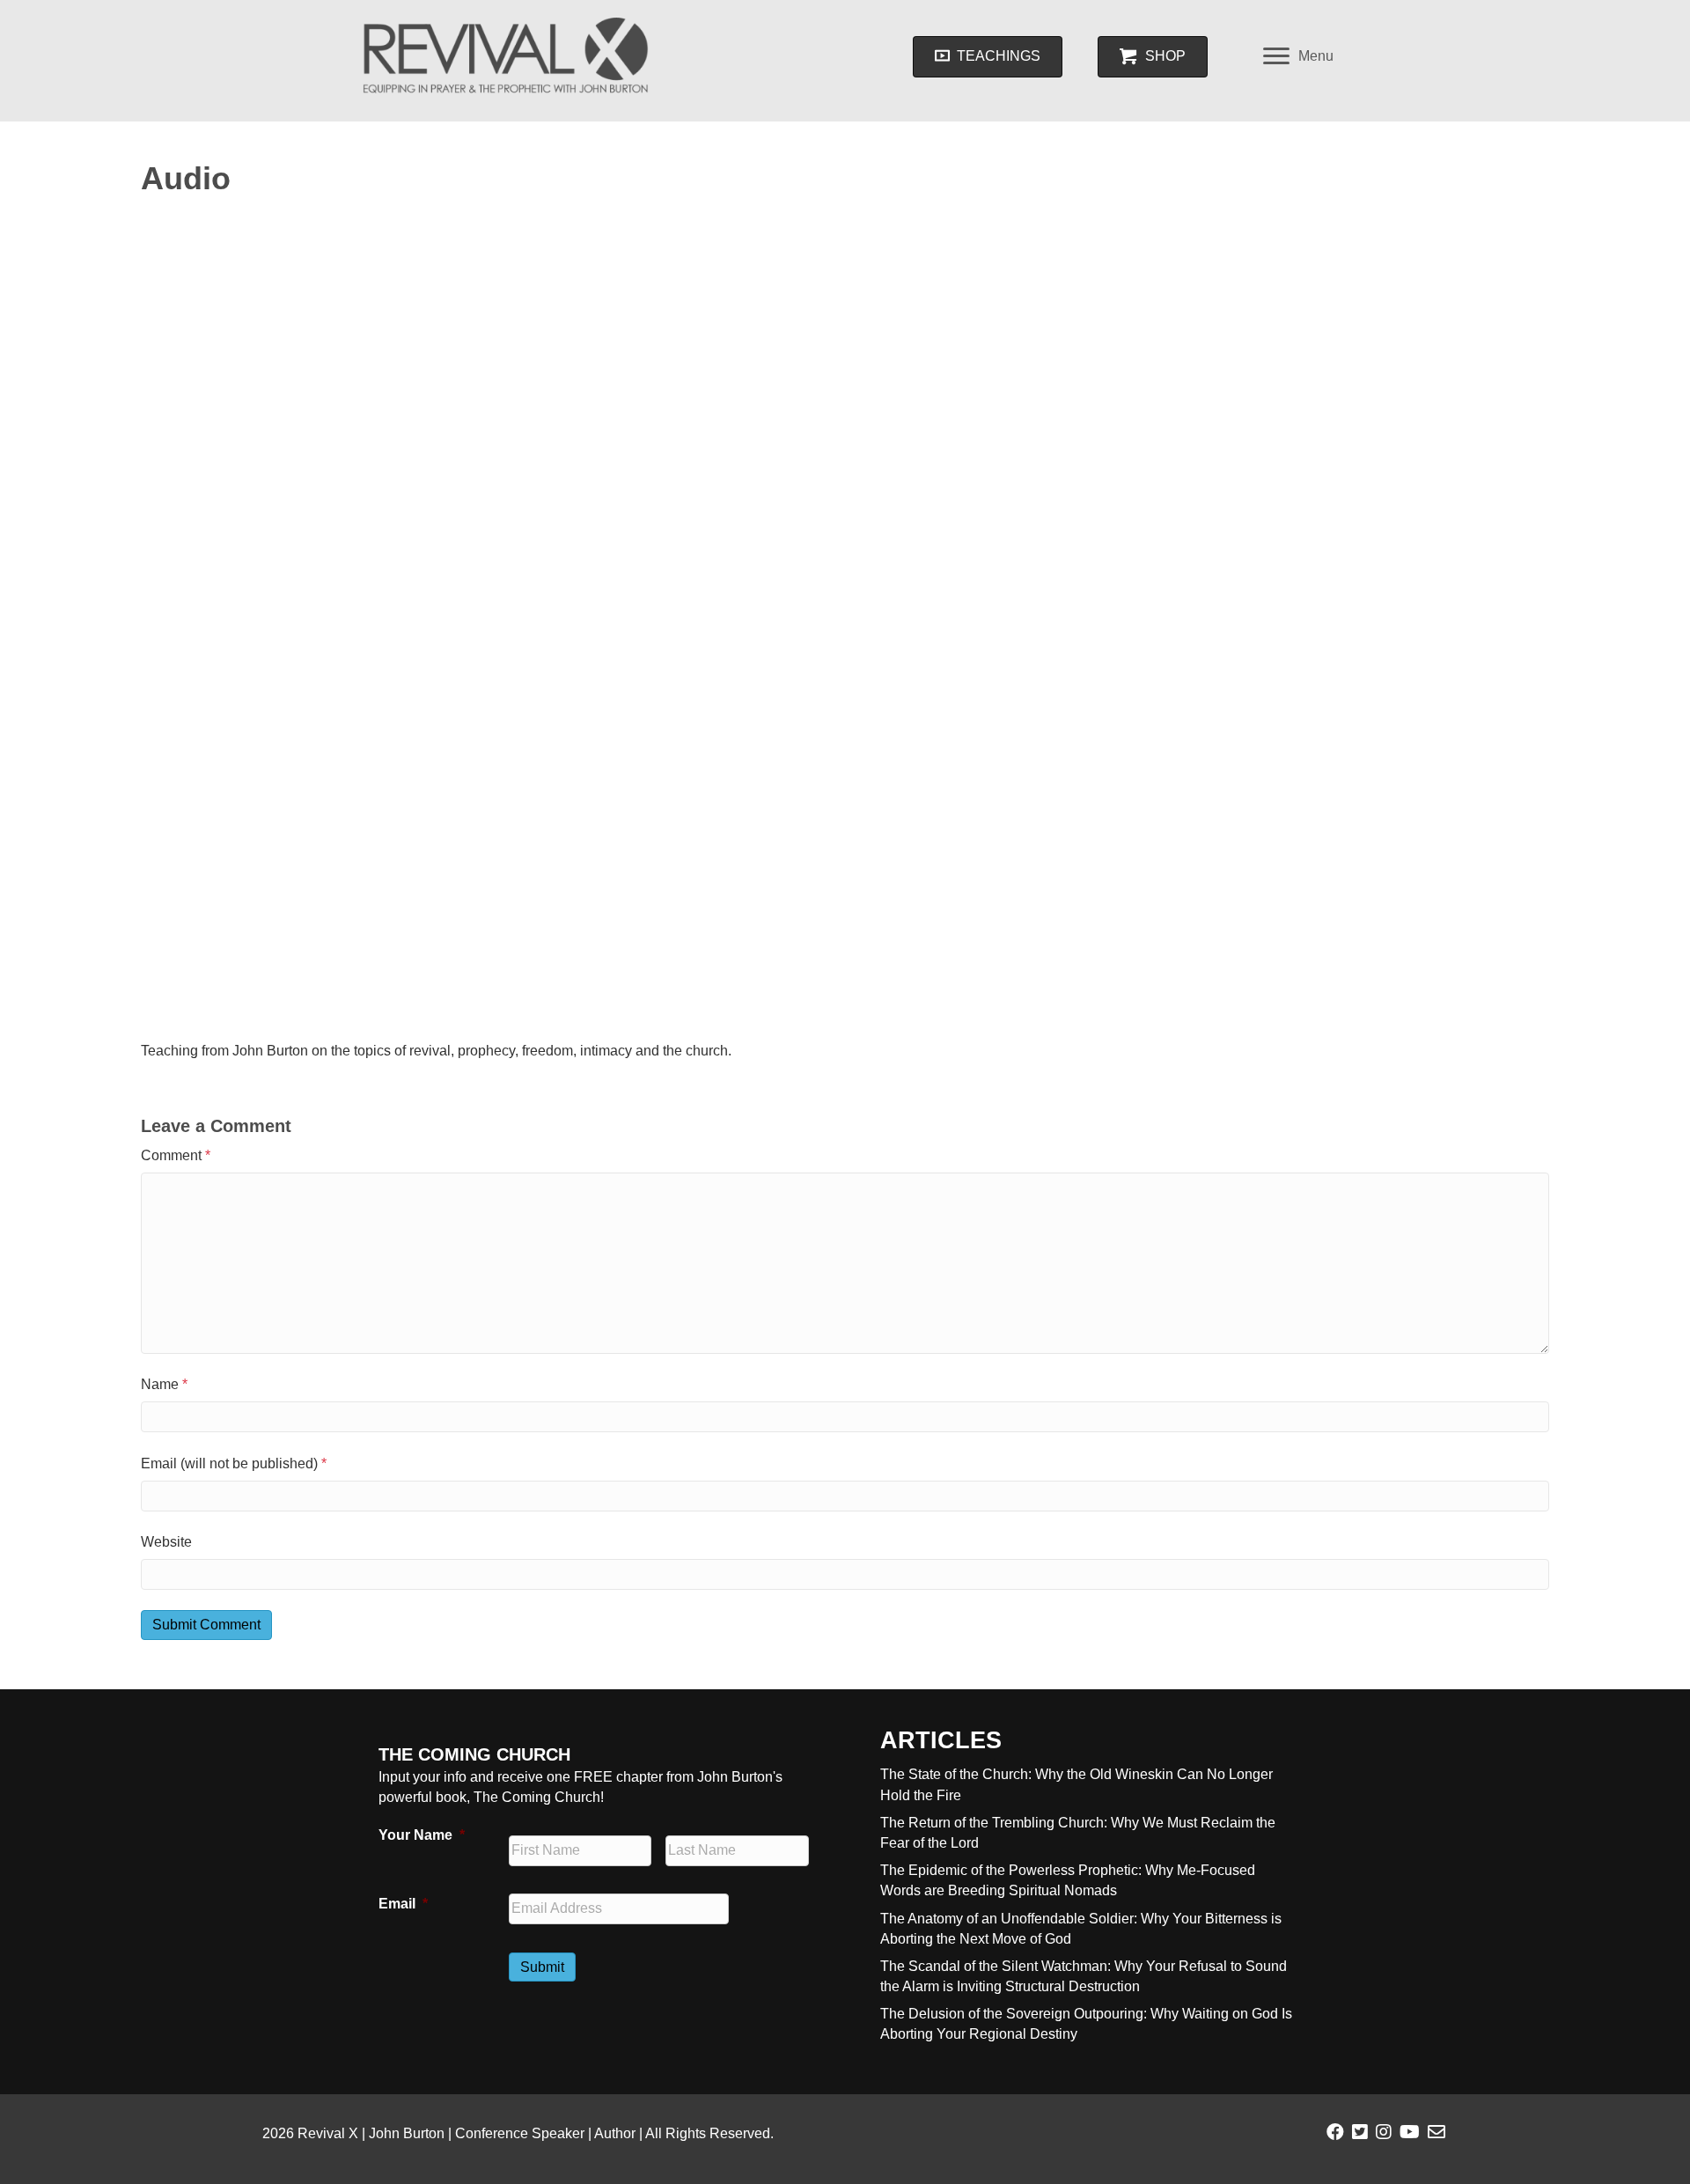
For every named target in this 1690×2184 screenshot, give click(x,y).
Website (166, 1542)
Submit (542, 1967)
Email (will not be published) (234, 1463)
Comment (176, 1155)
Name (164, 1384)
